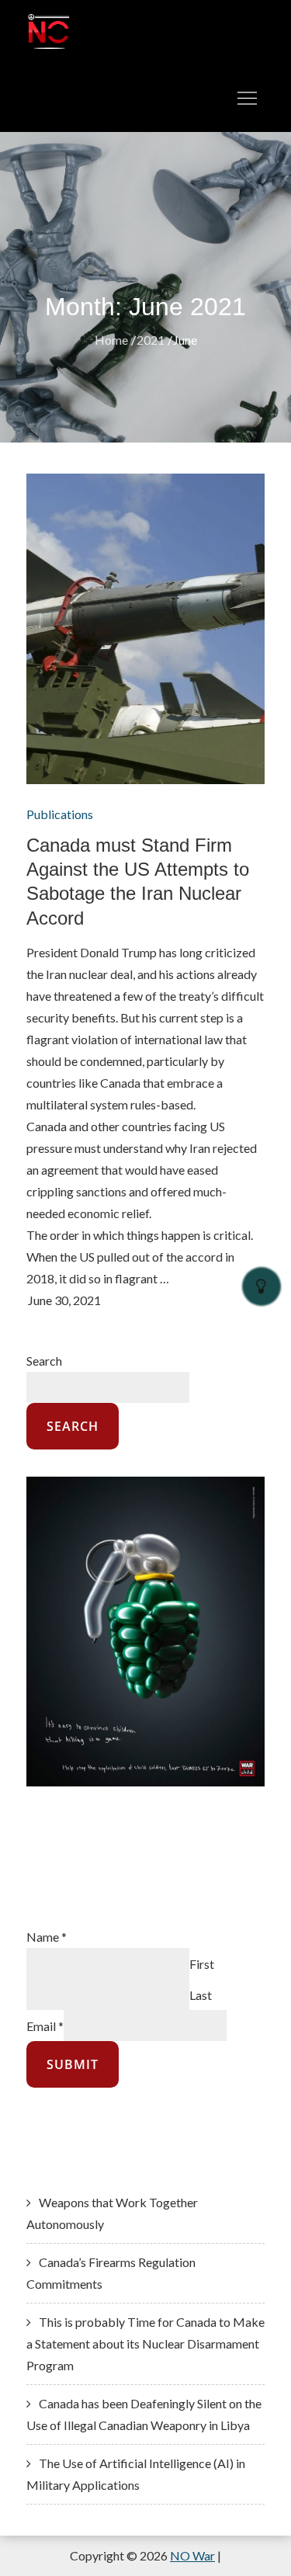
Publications (60, 814)
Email (45, 2025)
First (202, 1963)
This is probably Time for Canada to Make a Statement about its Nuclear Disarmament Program (145, 2343)
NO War (192, 2555)
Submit (73, 2064)
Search (44, 1361)
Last (201, 1994)
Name (47, 1937)
